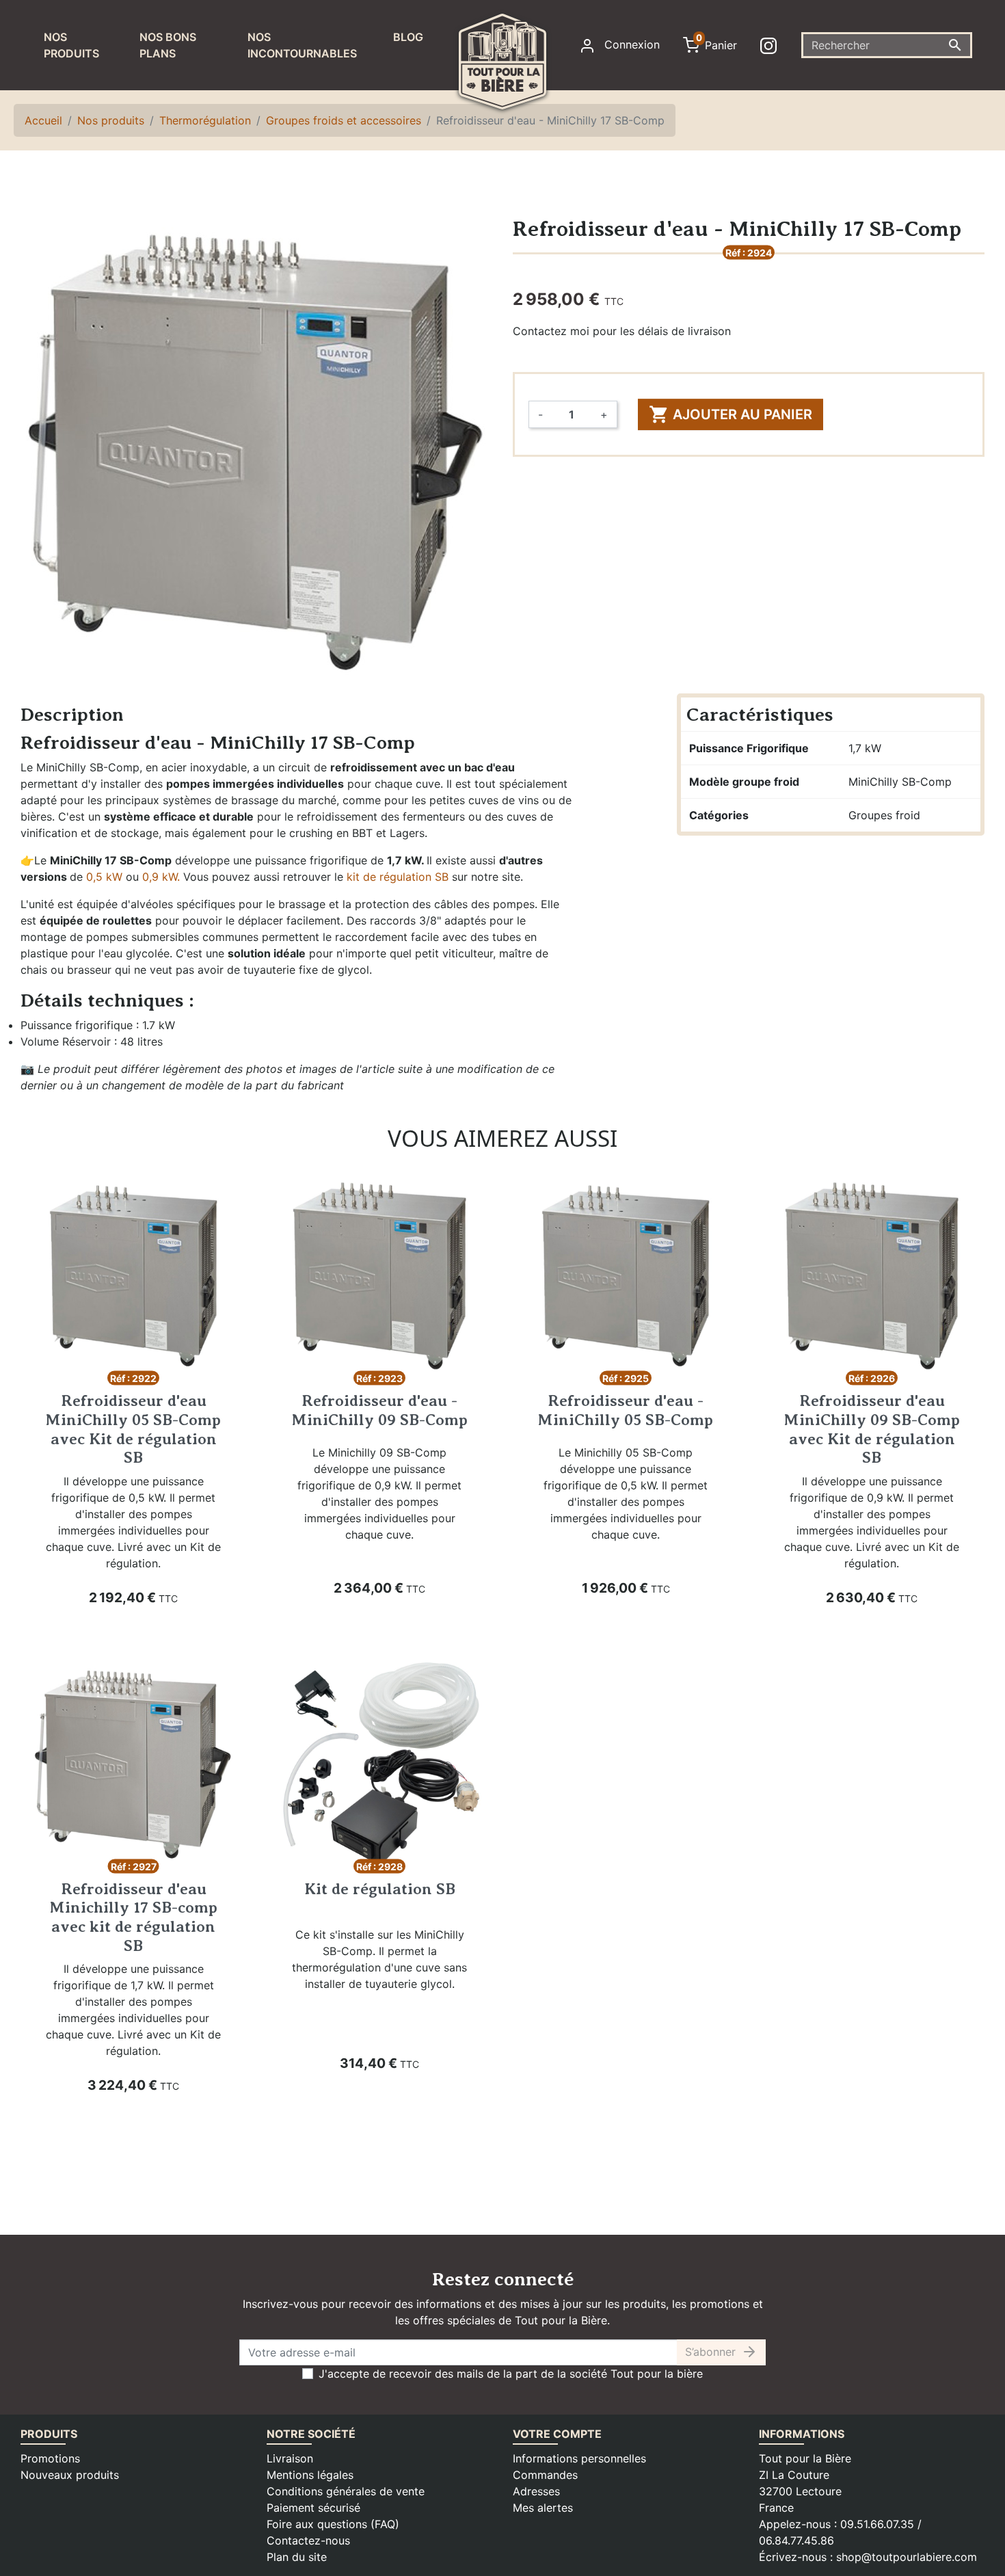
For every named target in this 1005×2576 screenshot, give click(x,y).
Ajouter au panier (731, 414)
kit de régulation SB (398, 877)
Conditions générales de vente (346, 2491)
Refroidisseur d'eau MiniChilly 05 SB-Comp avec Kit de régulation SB (133, 1429)
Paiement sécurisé (313, 2508)
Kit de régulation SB (380, 1889)
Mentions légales (310, 2475)
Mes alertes (543, 2508)
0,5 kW (104, 877)
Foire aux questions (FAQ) (333, 2524)
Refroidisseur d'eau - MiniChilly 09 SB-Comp (380, 1410)
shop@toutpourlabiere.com (907, 2557)
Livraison (290, 2458)
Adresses (536, 2491)
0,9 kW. (161, 877)
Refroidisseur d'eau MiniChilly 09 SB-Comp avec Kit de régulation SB (872, 1429)
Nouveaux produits (70, 2475)
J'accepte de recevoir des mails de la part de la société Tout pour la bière (511, 2374)
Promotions (50, 2458)
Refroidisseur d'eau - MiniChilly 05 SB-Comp (626, 1410)
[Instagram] (771, 45)
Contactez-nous (308, 2540)
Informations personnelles (579, 2458)
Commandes (545, 2475)
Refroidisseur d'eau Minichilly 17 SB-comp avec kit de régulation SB (134, 1917)
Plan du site (297, 2557)
